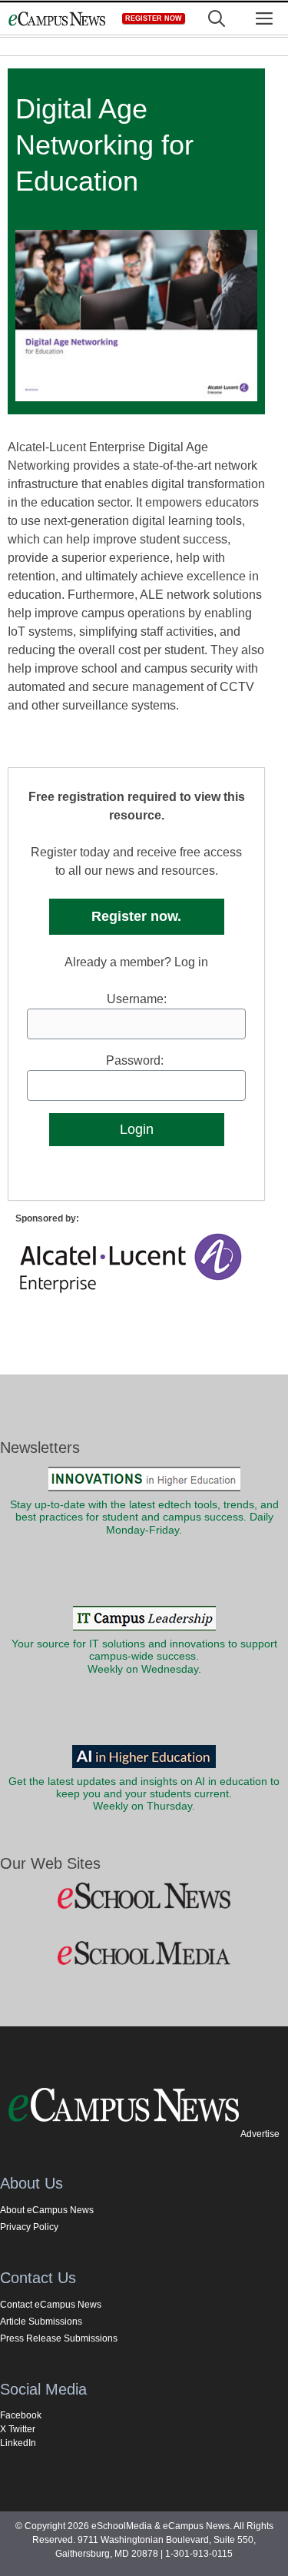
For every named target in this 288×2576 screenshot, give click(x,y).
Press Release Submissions (59, 2338)
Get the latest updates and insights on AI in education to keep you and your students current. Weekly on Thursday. (144, 1794)
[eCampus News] (57, 19)
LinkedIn (18, 2443)
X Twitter (18, 2429)
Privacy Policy (29, 2227)
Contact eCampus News (51, 2305)
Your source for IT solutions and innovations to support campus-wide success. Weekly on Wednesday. (144, 1657)
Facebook (21, 2415)
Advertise (260, 2134)
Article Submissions (41, 2322)
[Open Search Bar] (217, 19)
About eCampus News (47, 2210)
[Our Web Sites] (144, 1896)
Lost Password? (137, 1155)
